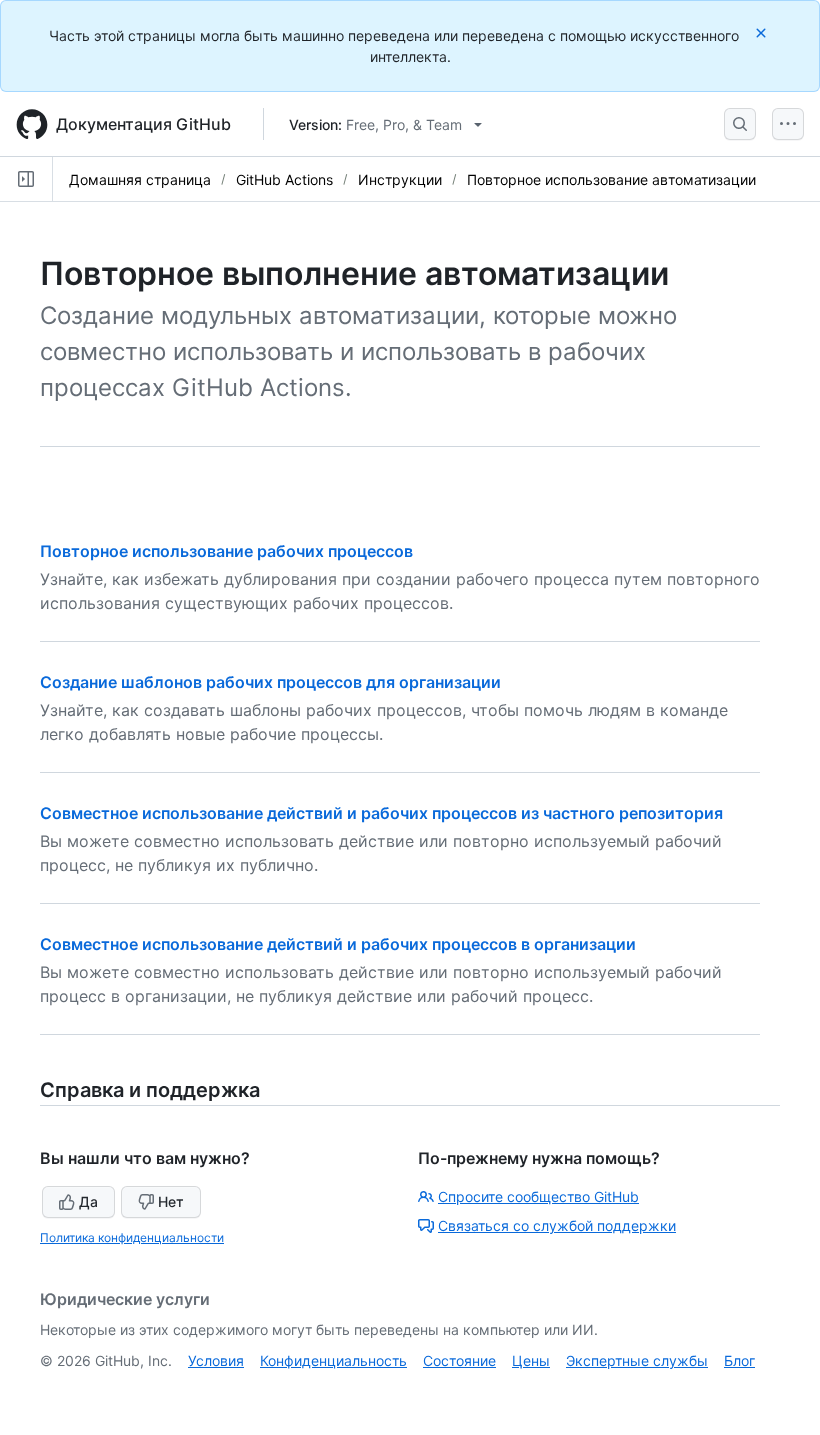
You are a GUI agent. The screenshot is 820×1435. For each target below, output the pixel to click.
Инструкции (400, 179)
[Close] (763, 32)
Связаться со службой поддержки (557, 1225)
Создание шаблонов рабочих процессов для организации (270, 682)
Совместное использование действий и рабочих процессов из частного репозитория (381, 813)
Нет (171, 1201)
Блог (739, 1360)
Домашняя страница (140, 179)
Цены (531, 1360)
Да (88, 1201)
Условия (216, 1360)
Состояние (459, 1360)
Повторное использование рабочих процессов (226, 551)
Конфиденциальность (333, 1360)
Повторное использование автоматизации (611, 179)
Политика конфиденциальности (132, 1237)
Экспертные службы (637, 1360)
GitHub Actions (284, 179)
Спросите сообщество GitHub (538, 1196)
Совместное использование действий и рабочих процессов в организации (338, 944)
